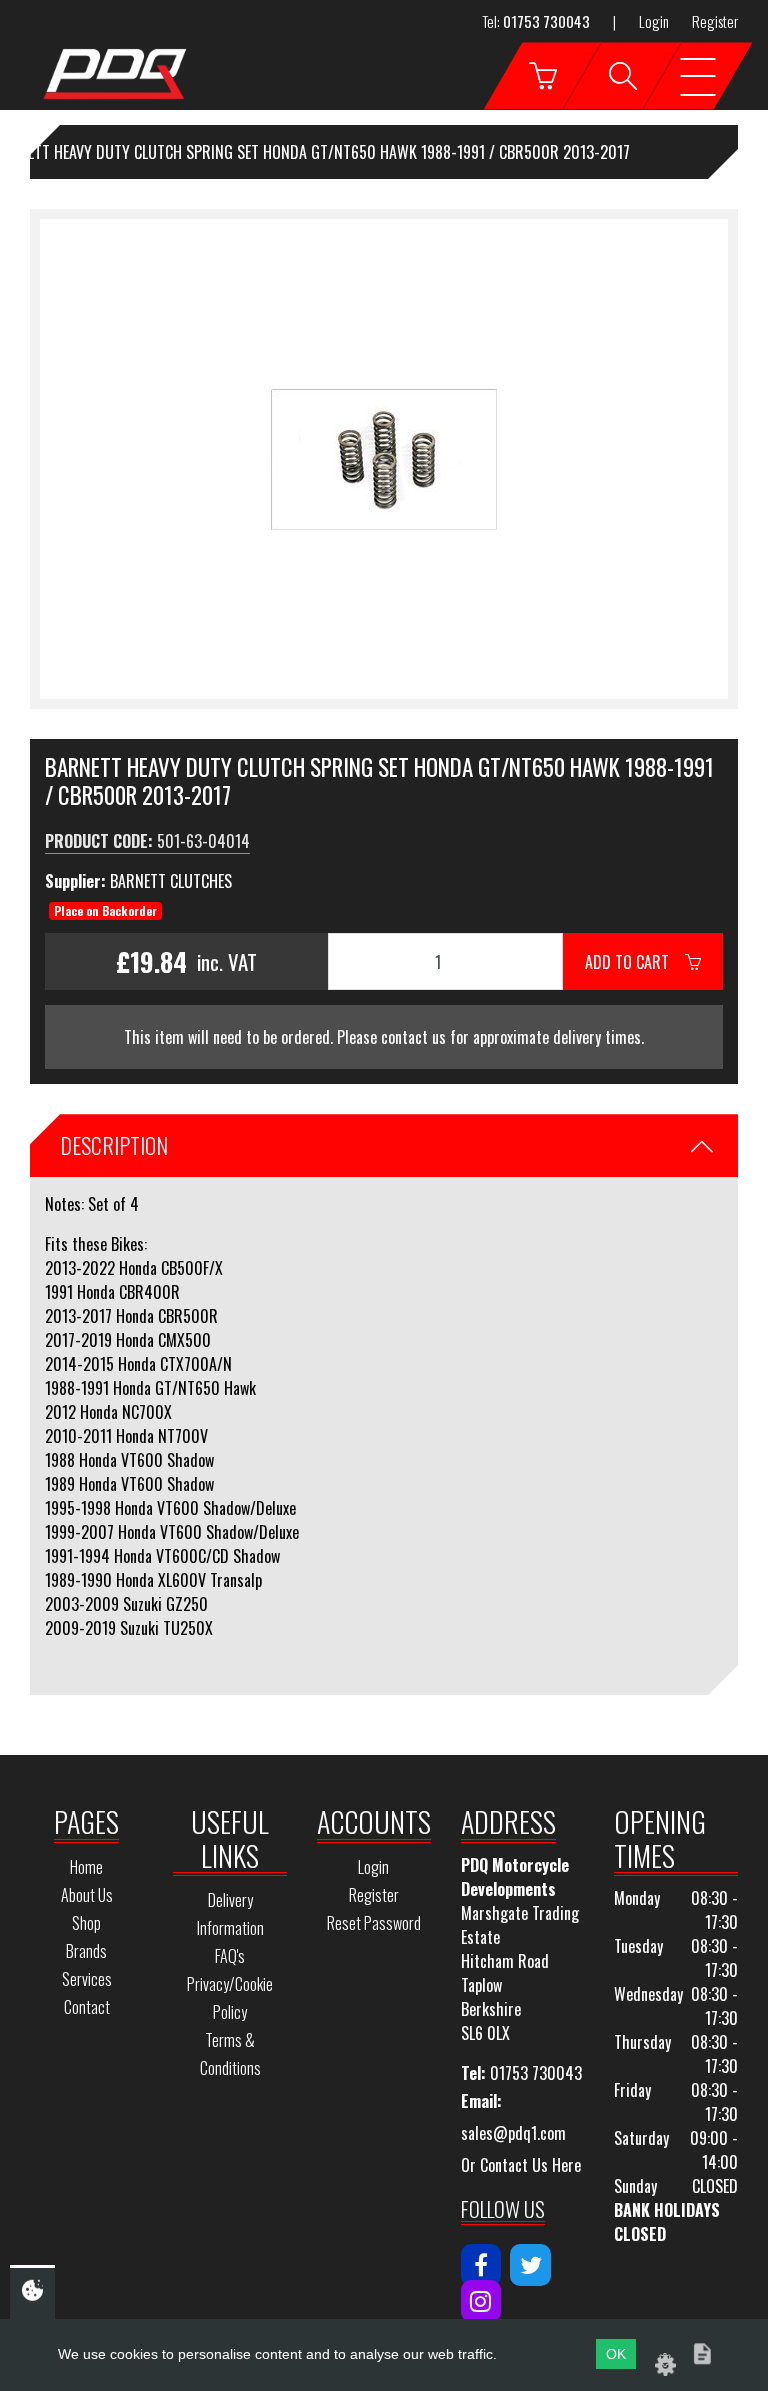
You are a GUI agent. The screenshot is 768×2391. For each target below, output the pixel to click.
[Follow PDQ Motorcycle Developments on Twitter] (530, 2265)
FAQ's (230, 1956)
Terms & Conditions (230, 2054)
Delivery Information (230, 1914)
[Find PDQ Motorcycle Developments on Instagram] (481, 2301)
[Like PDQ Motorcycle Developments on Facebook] (481, 2265)
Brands (86, 1951)
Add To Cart (635, 962)
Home (86, 1867)
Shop (86, 1923)
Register (715, 21)
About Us (87, 1895)
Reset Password (374, 1923)
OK (616, 2354)
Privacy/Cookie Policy (230, 1998)
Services (87, 1979)
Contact (87, 2007)
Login (654, 21)
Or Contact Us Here (521, 2165)
